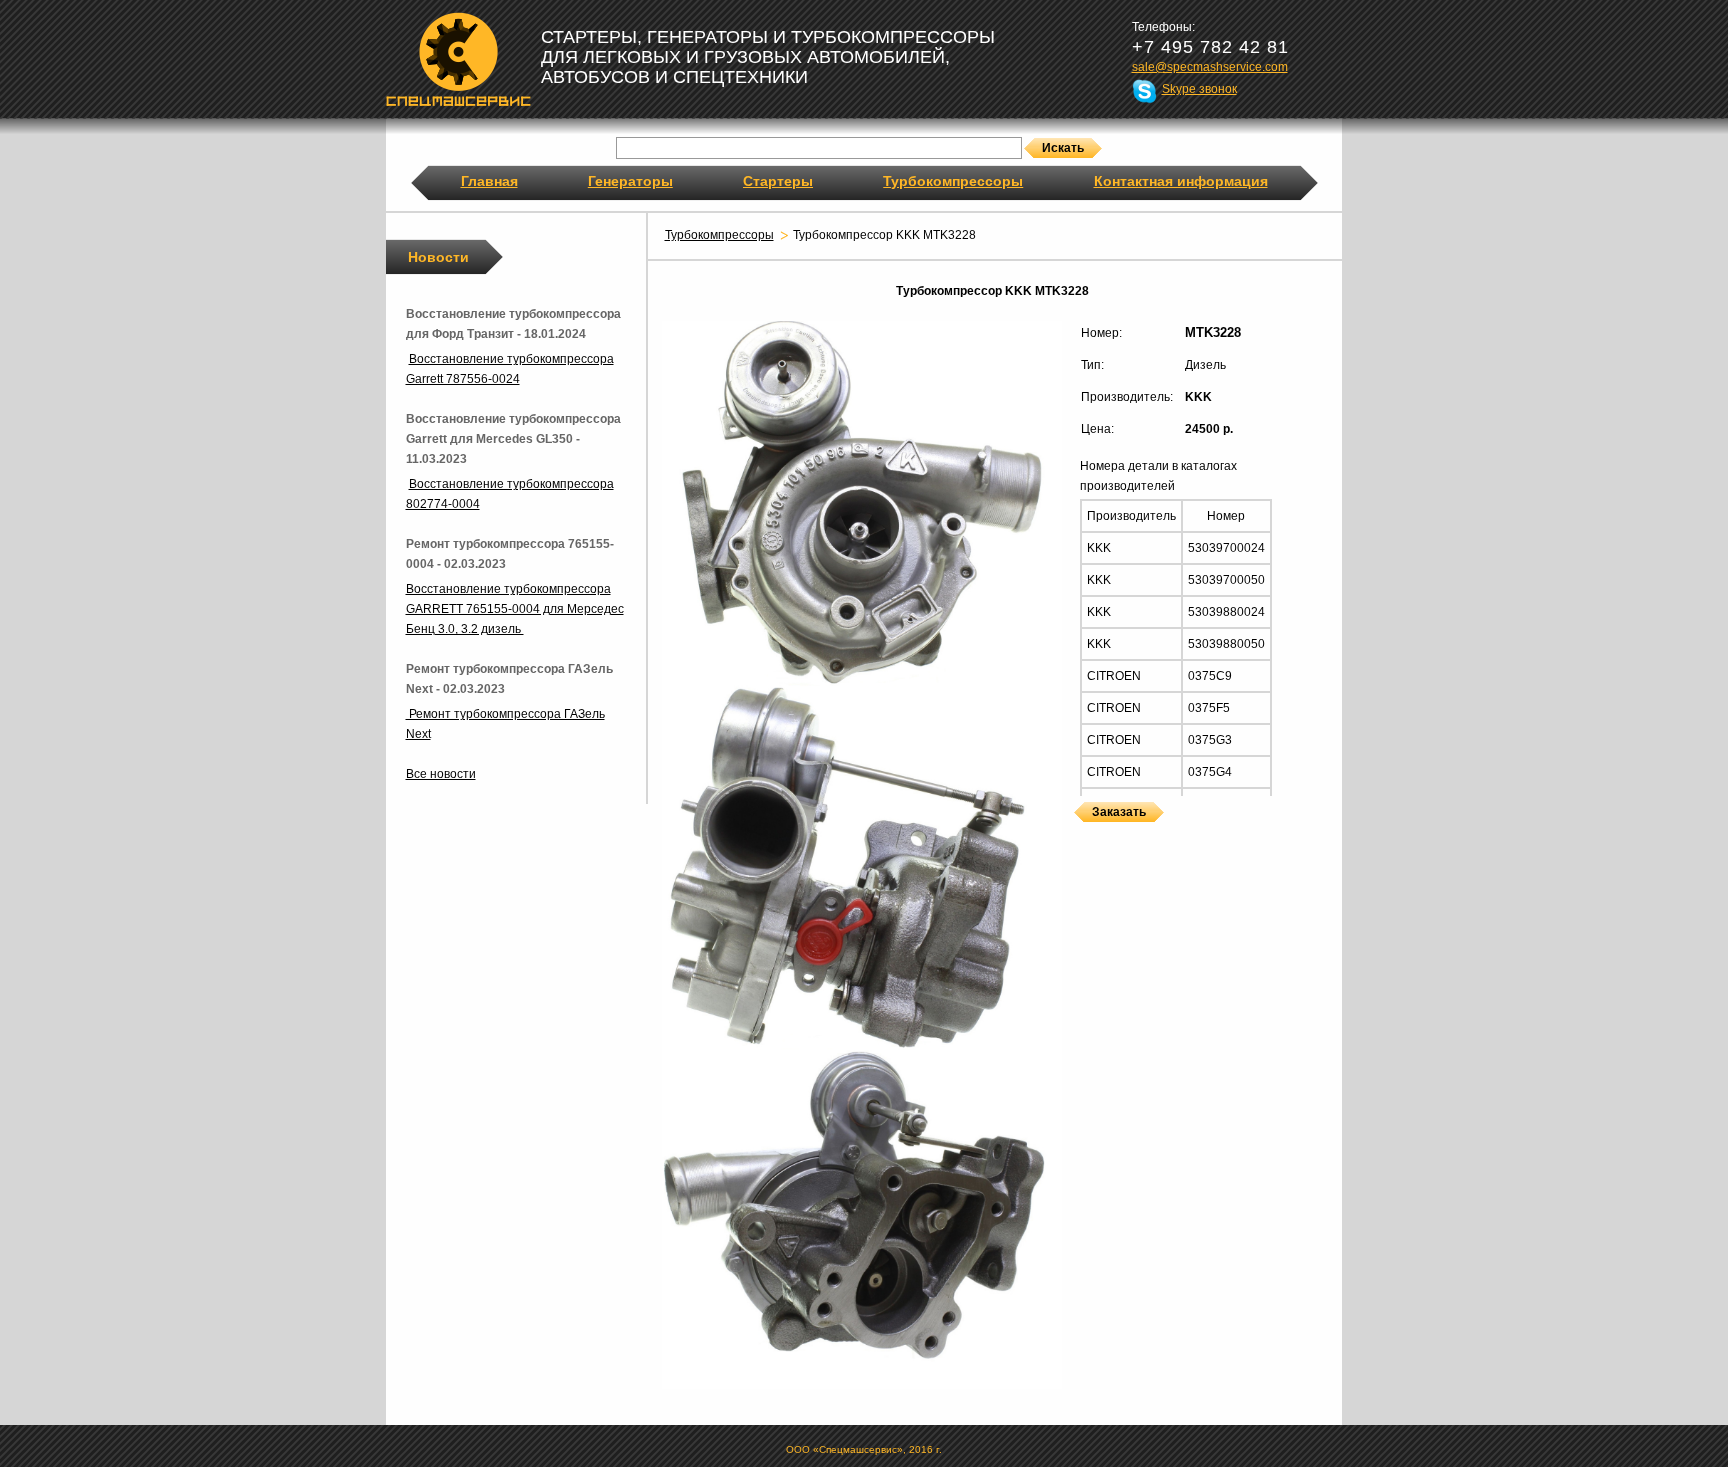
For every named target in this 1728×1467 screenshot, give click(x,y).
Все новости (441, 774)
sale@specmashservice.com (1210, 67)
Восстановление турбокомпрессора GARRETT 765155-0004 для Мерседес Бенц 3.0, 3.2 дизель (515, 609)
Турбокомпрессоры (953, 181)
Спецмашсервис (458, 59)
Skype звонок (1199, 89)
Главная (489, 181)
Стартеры (778, 181)
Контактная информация (1181, 181)
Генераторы (630, 181)
